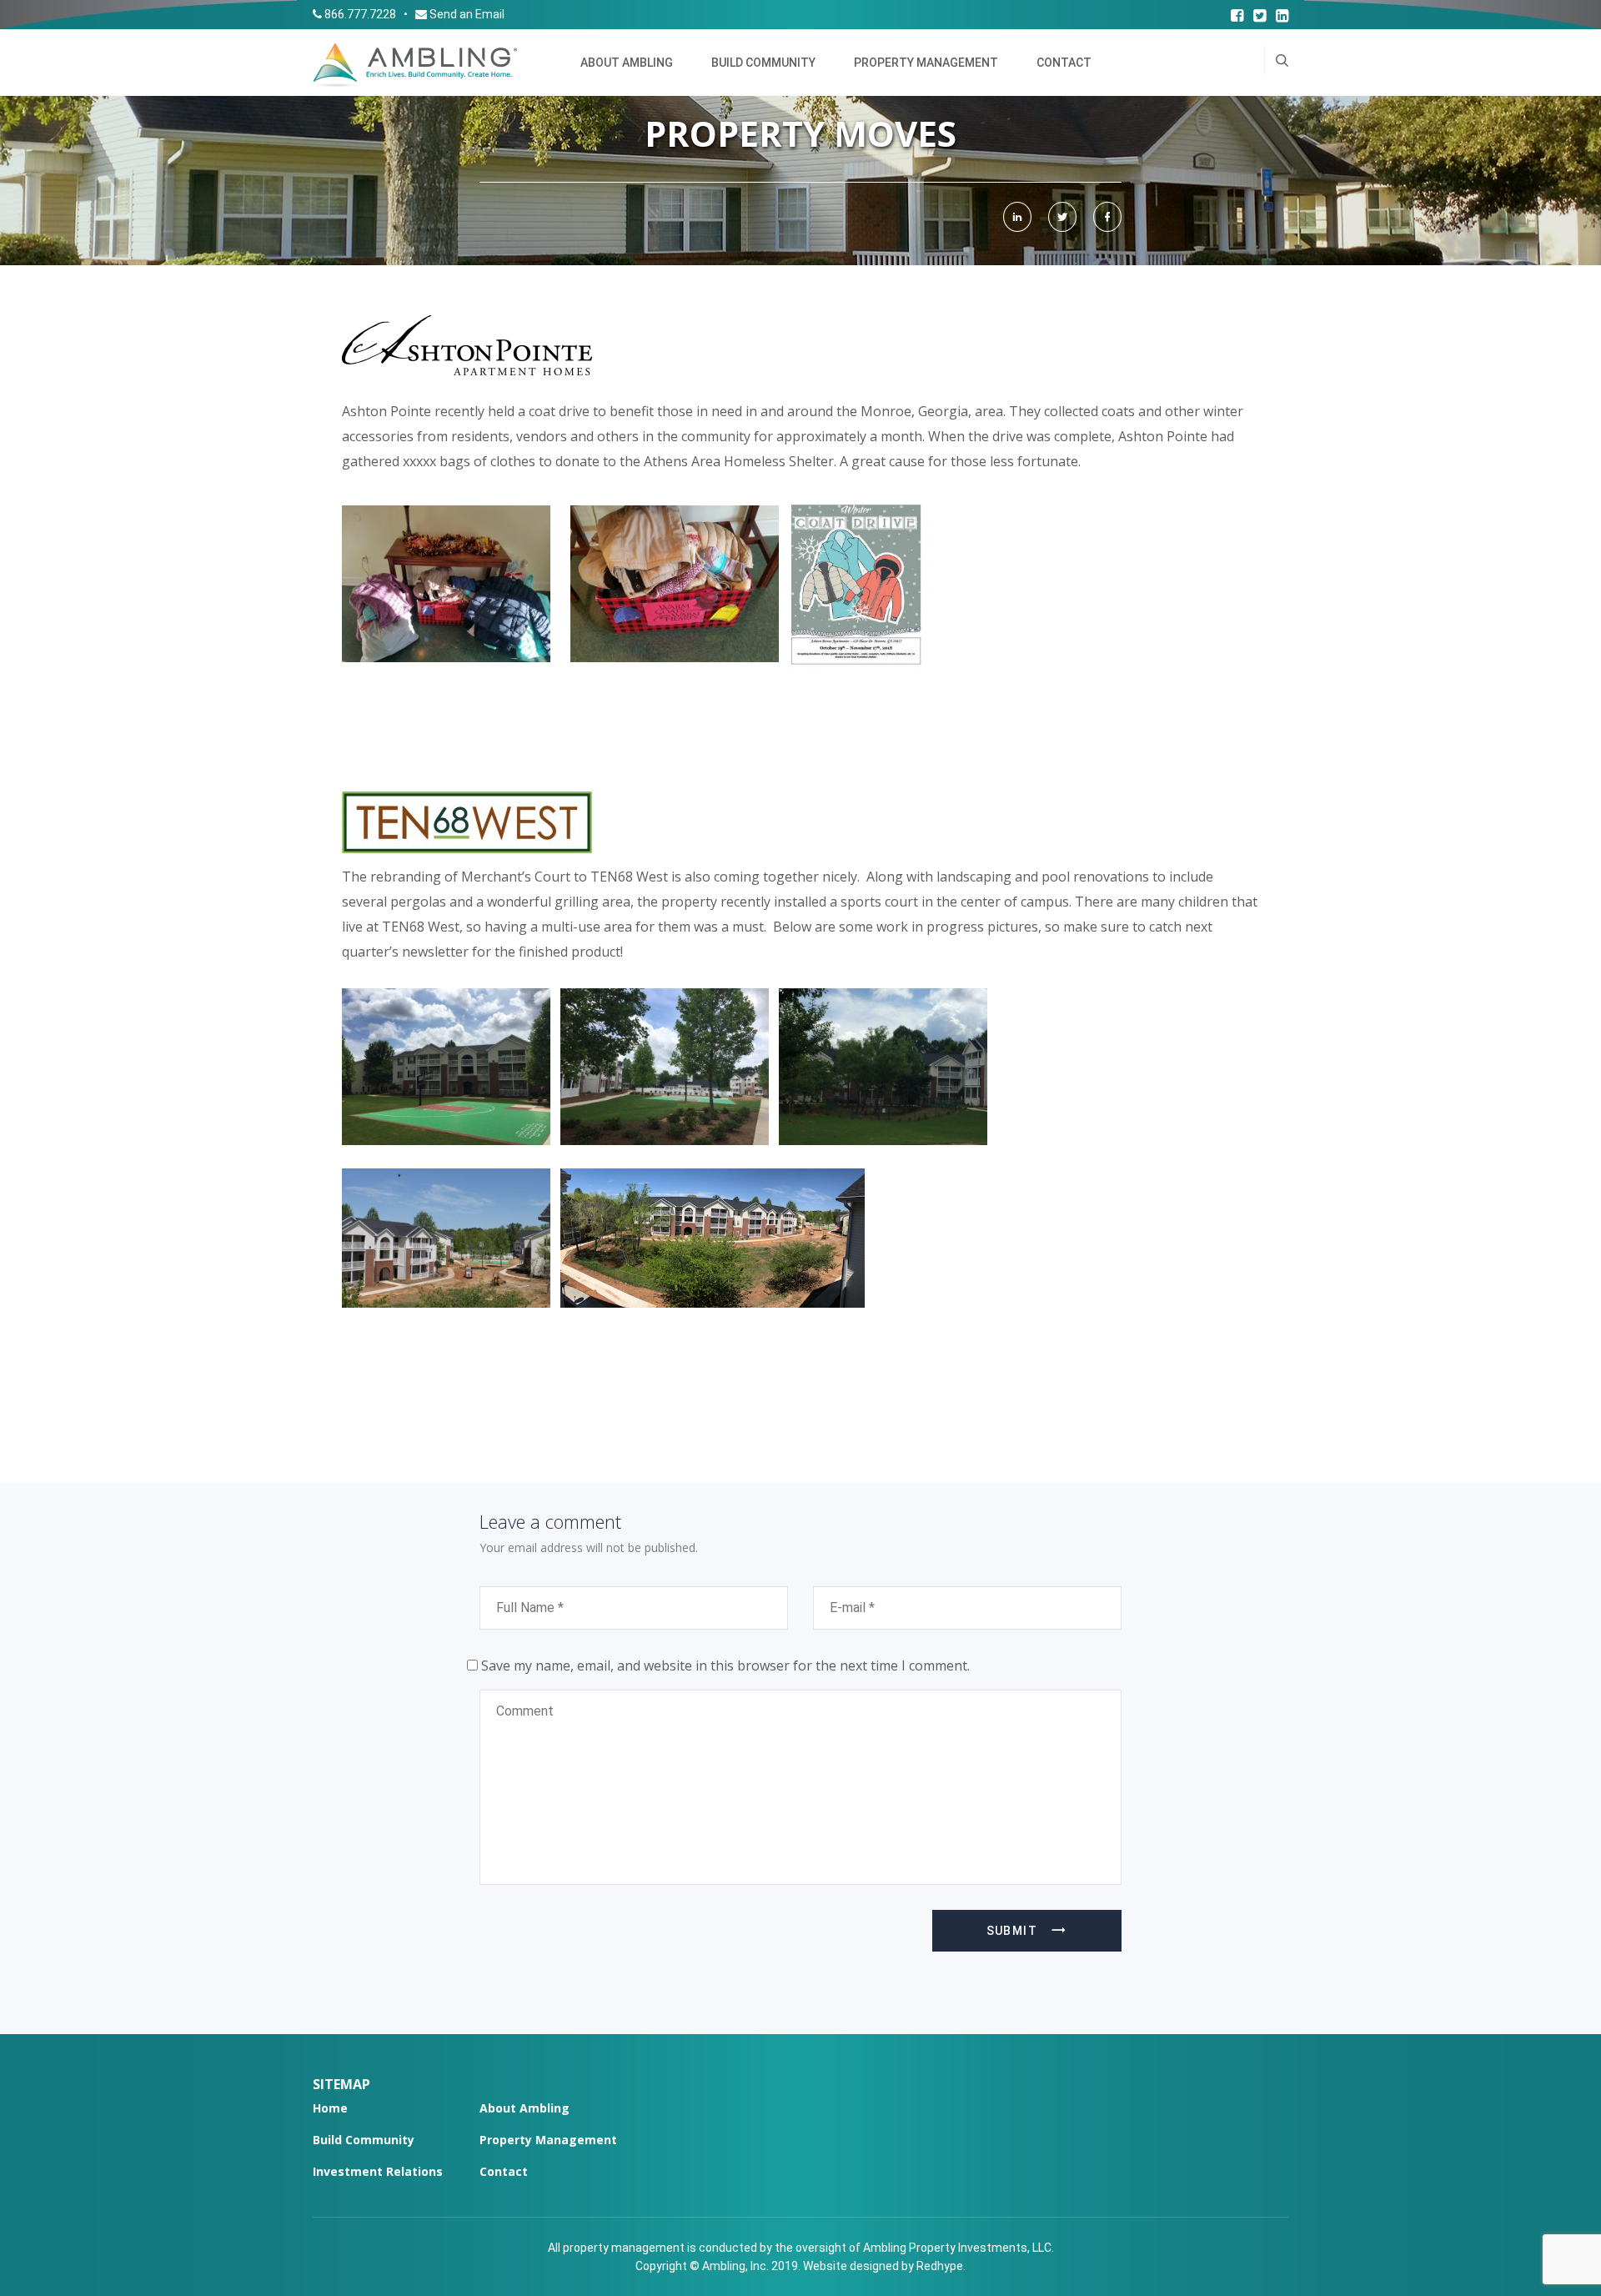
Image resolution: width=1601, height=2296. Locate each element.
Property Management (926, 63)
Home (330, 2108)
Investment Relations (378, 2171)
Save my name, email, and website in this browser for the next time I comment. (725, 1665)
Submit (1012, 1931)
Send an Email (467, 14)
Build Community (763, 63)
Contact (1064, 63)
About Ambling (627, 63)
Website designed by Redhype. (884, 2266)
